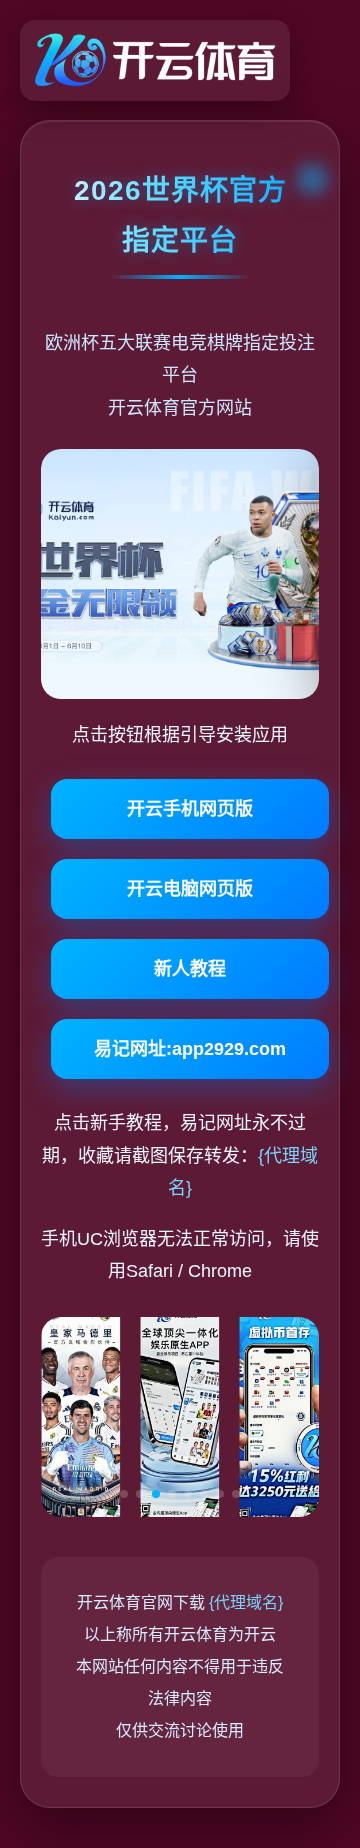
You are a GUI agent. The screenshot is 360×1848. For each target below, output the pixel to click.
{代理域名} (246, 1602)
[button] (124, 1494)
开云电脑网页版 (190, 889)
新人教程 (190, 969)
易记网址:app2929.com (190, 1049)
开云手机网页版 (190, 809)
